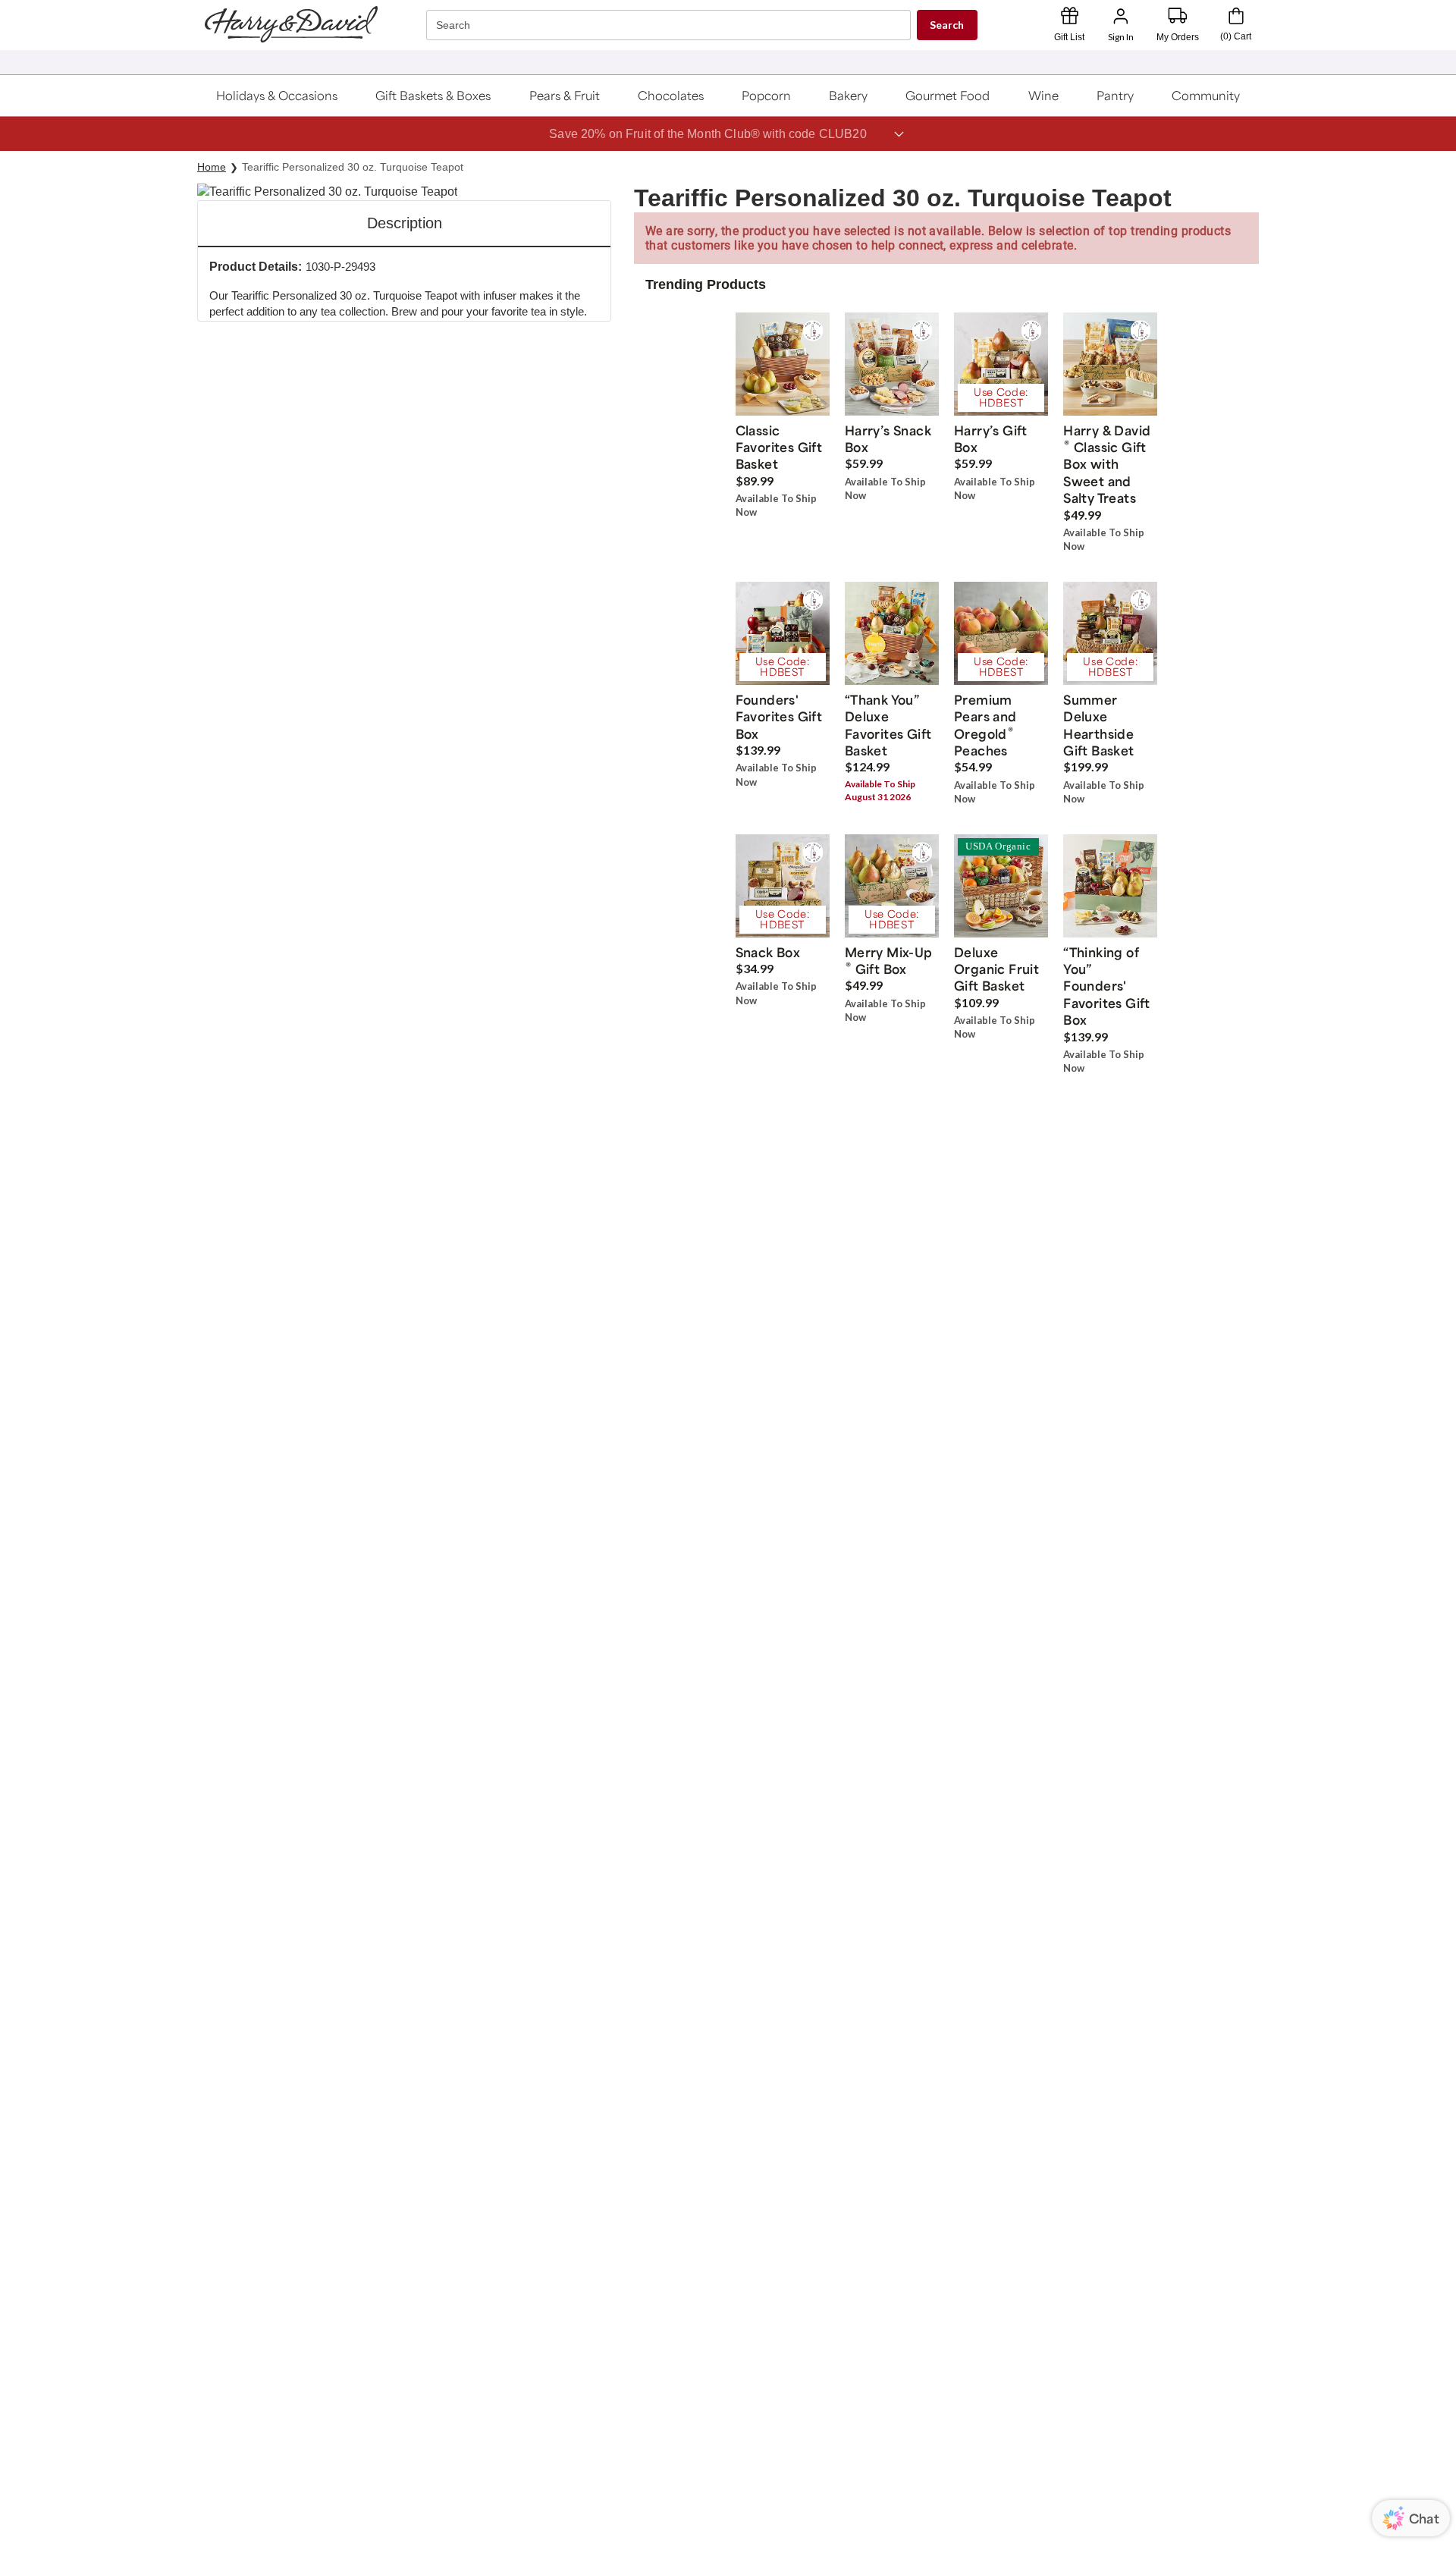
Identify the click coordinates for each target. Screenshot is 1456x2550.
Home (212, 167)
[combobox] (670, 25)
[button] (277, 96)
